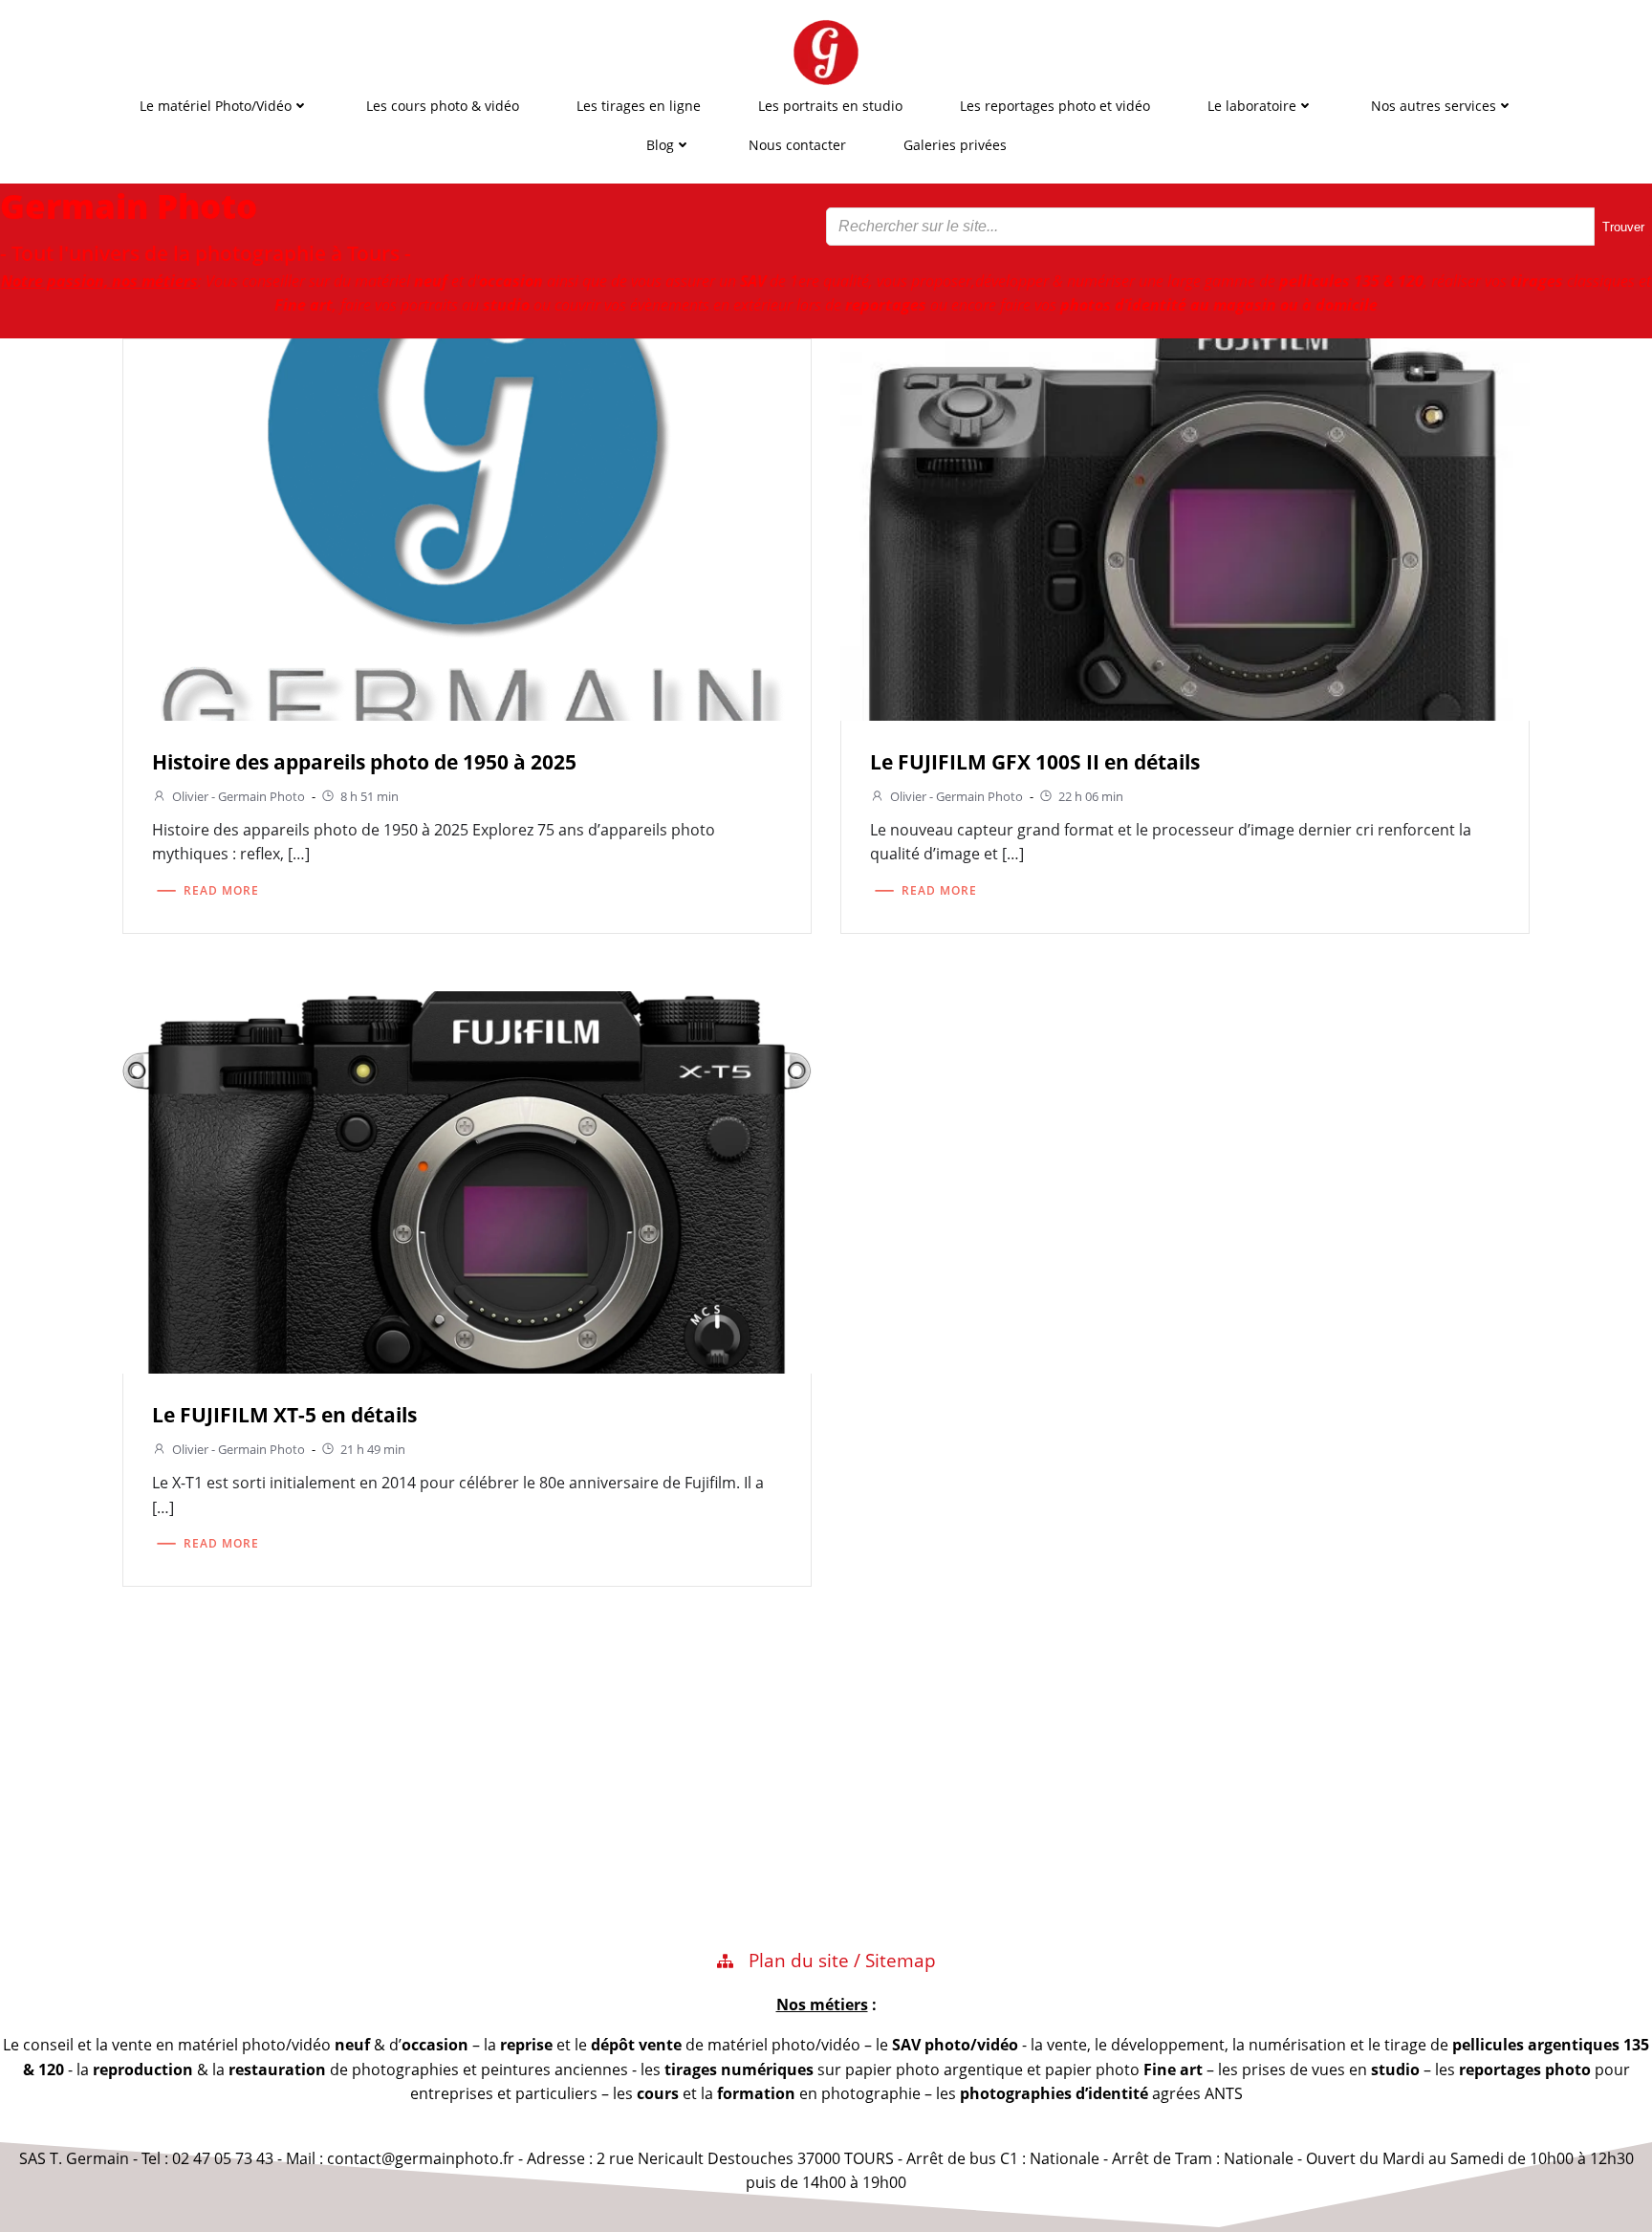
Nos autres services (1434, 106)
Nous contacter (797, 145)
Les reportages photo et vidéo (1055, 106)
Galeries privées (955, 145)
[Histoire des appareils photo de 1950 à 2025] (467, 527)
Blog (660, 145)
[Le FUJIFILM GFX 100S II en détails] (1185, 527)
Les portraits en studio (830, 106)
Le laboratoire (1252, 106)
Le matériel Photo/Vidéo (216, 106)
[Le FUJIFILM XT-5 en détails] (467, 1180)
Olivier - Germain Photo (239, 796)
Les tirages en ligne (639, 106)
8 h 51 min (370, 796)
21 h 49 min (373, 1449)
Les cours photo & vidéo (443, 106)
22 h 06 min (1091, 796)
